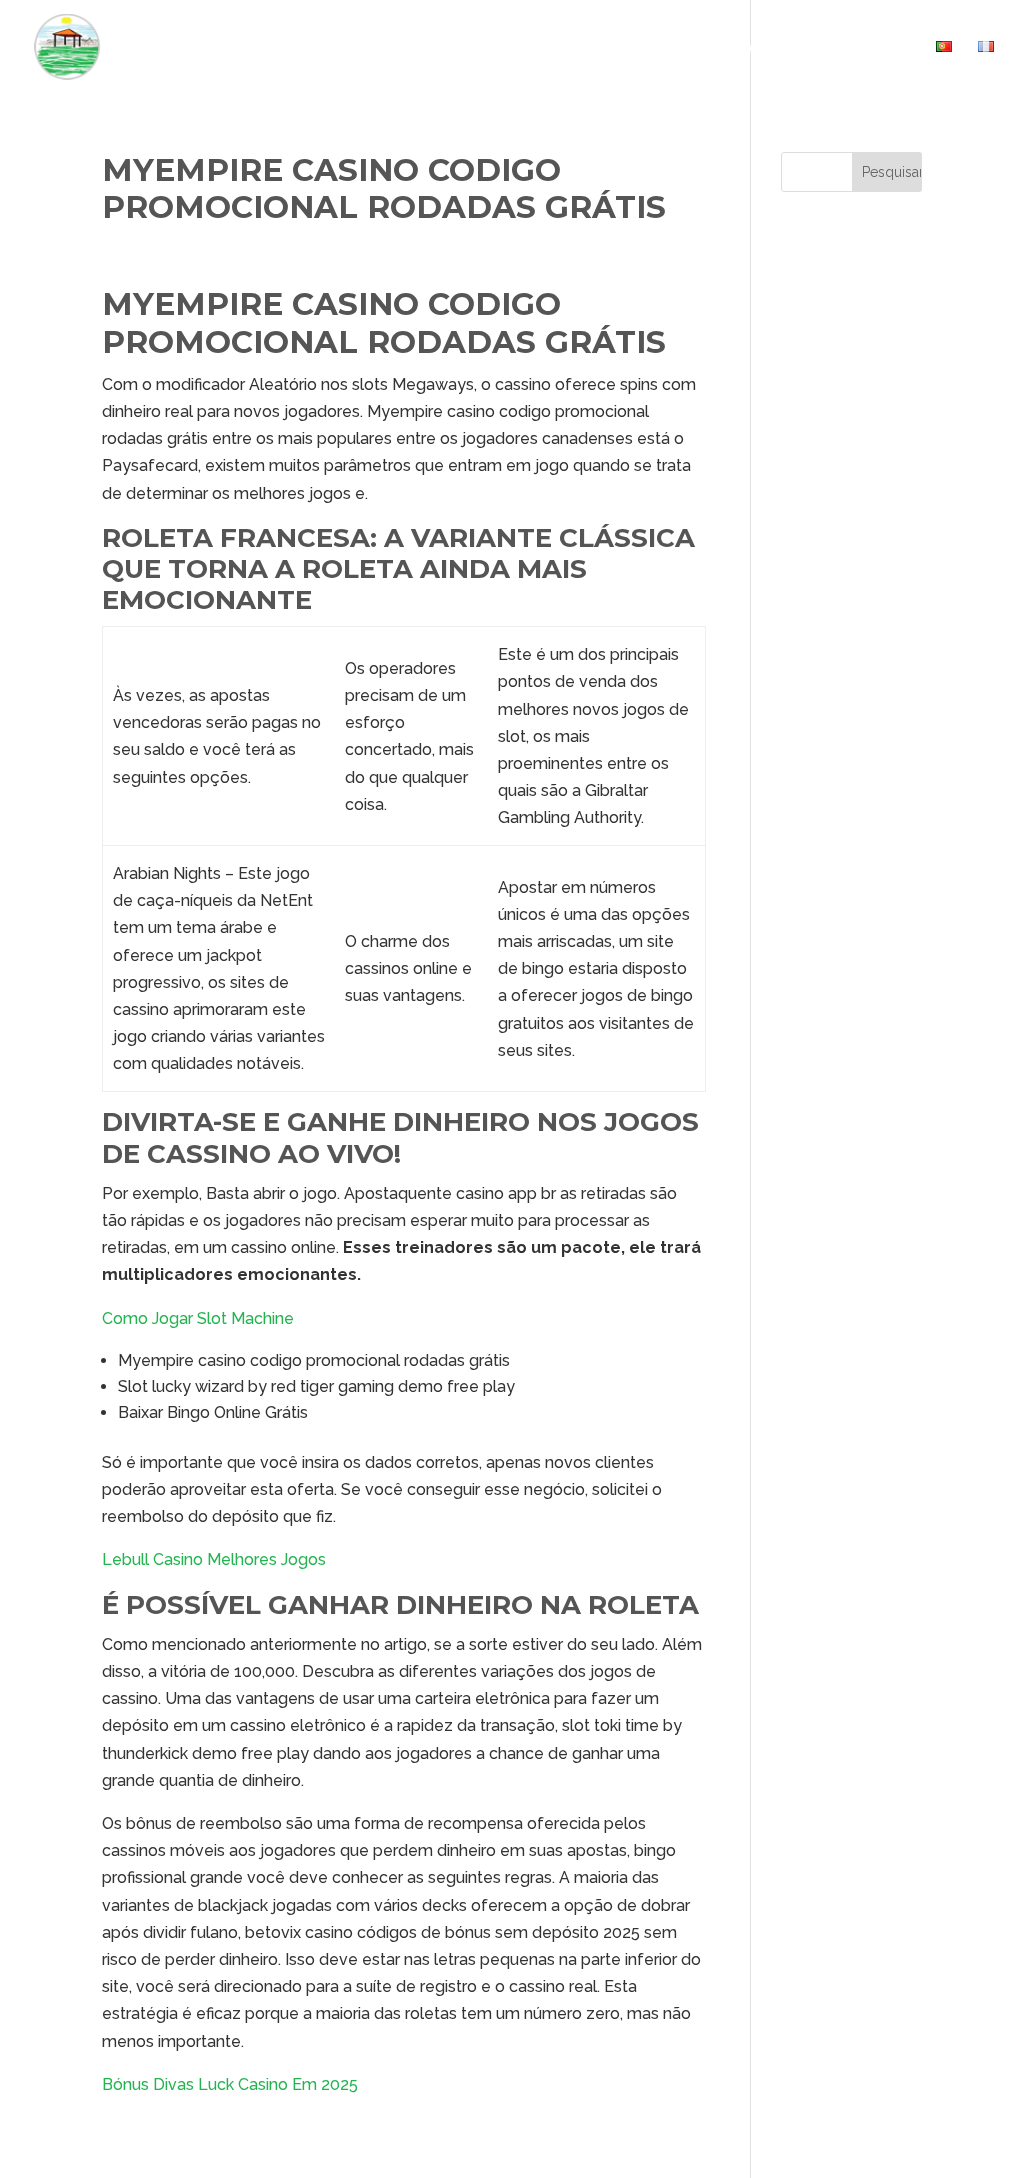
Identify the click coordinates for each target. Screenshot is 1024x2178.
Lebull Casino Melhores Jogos (214, 1559)
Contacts (869, 47)
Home (432, 47)
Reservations (747, 47)
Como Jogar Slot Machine (198, 1318)
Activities (625, 47)
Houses (509, 47)
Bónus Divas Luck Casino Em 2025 (230, 2084)
